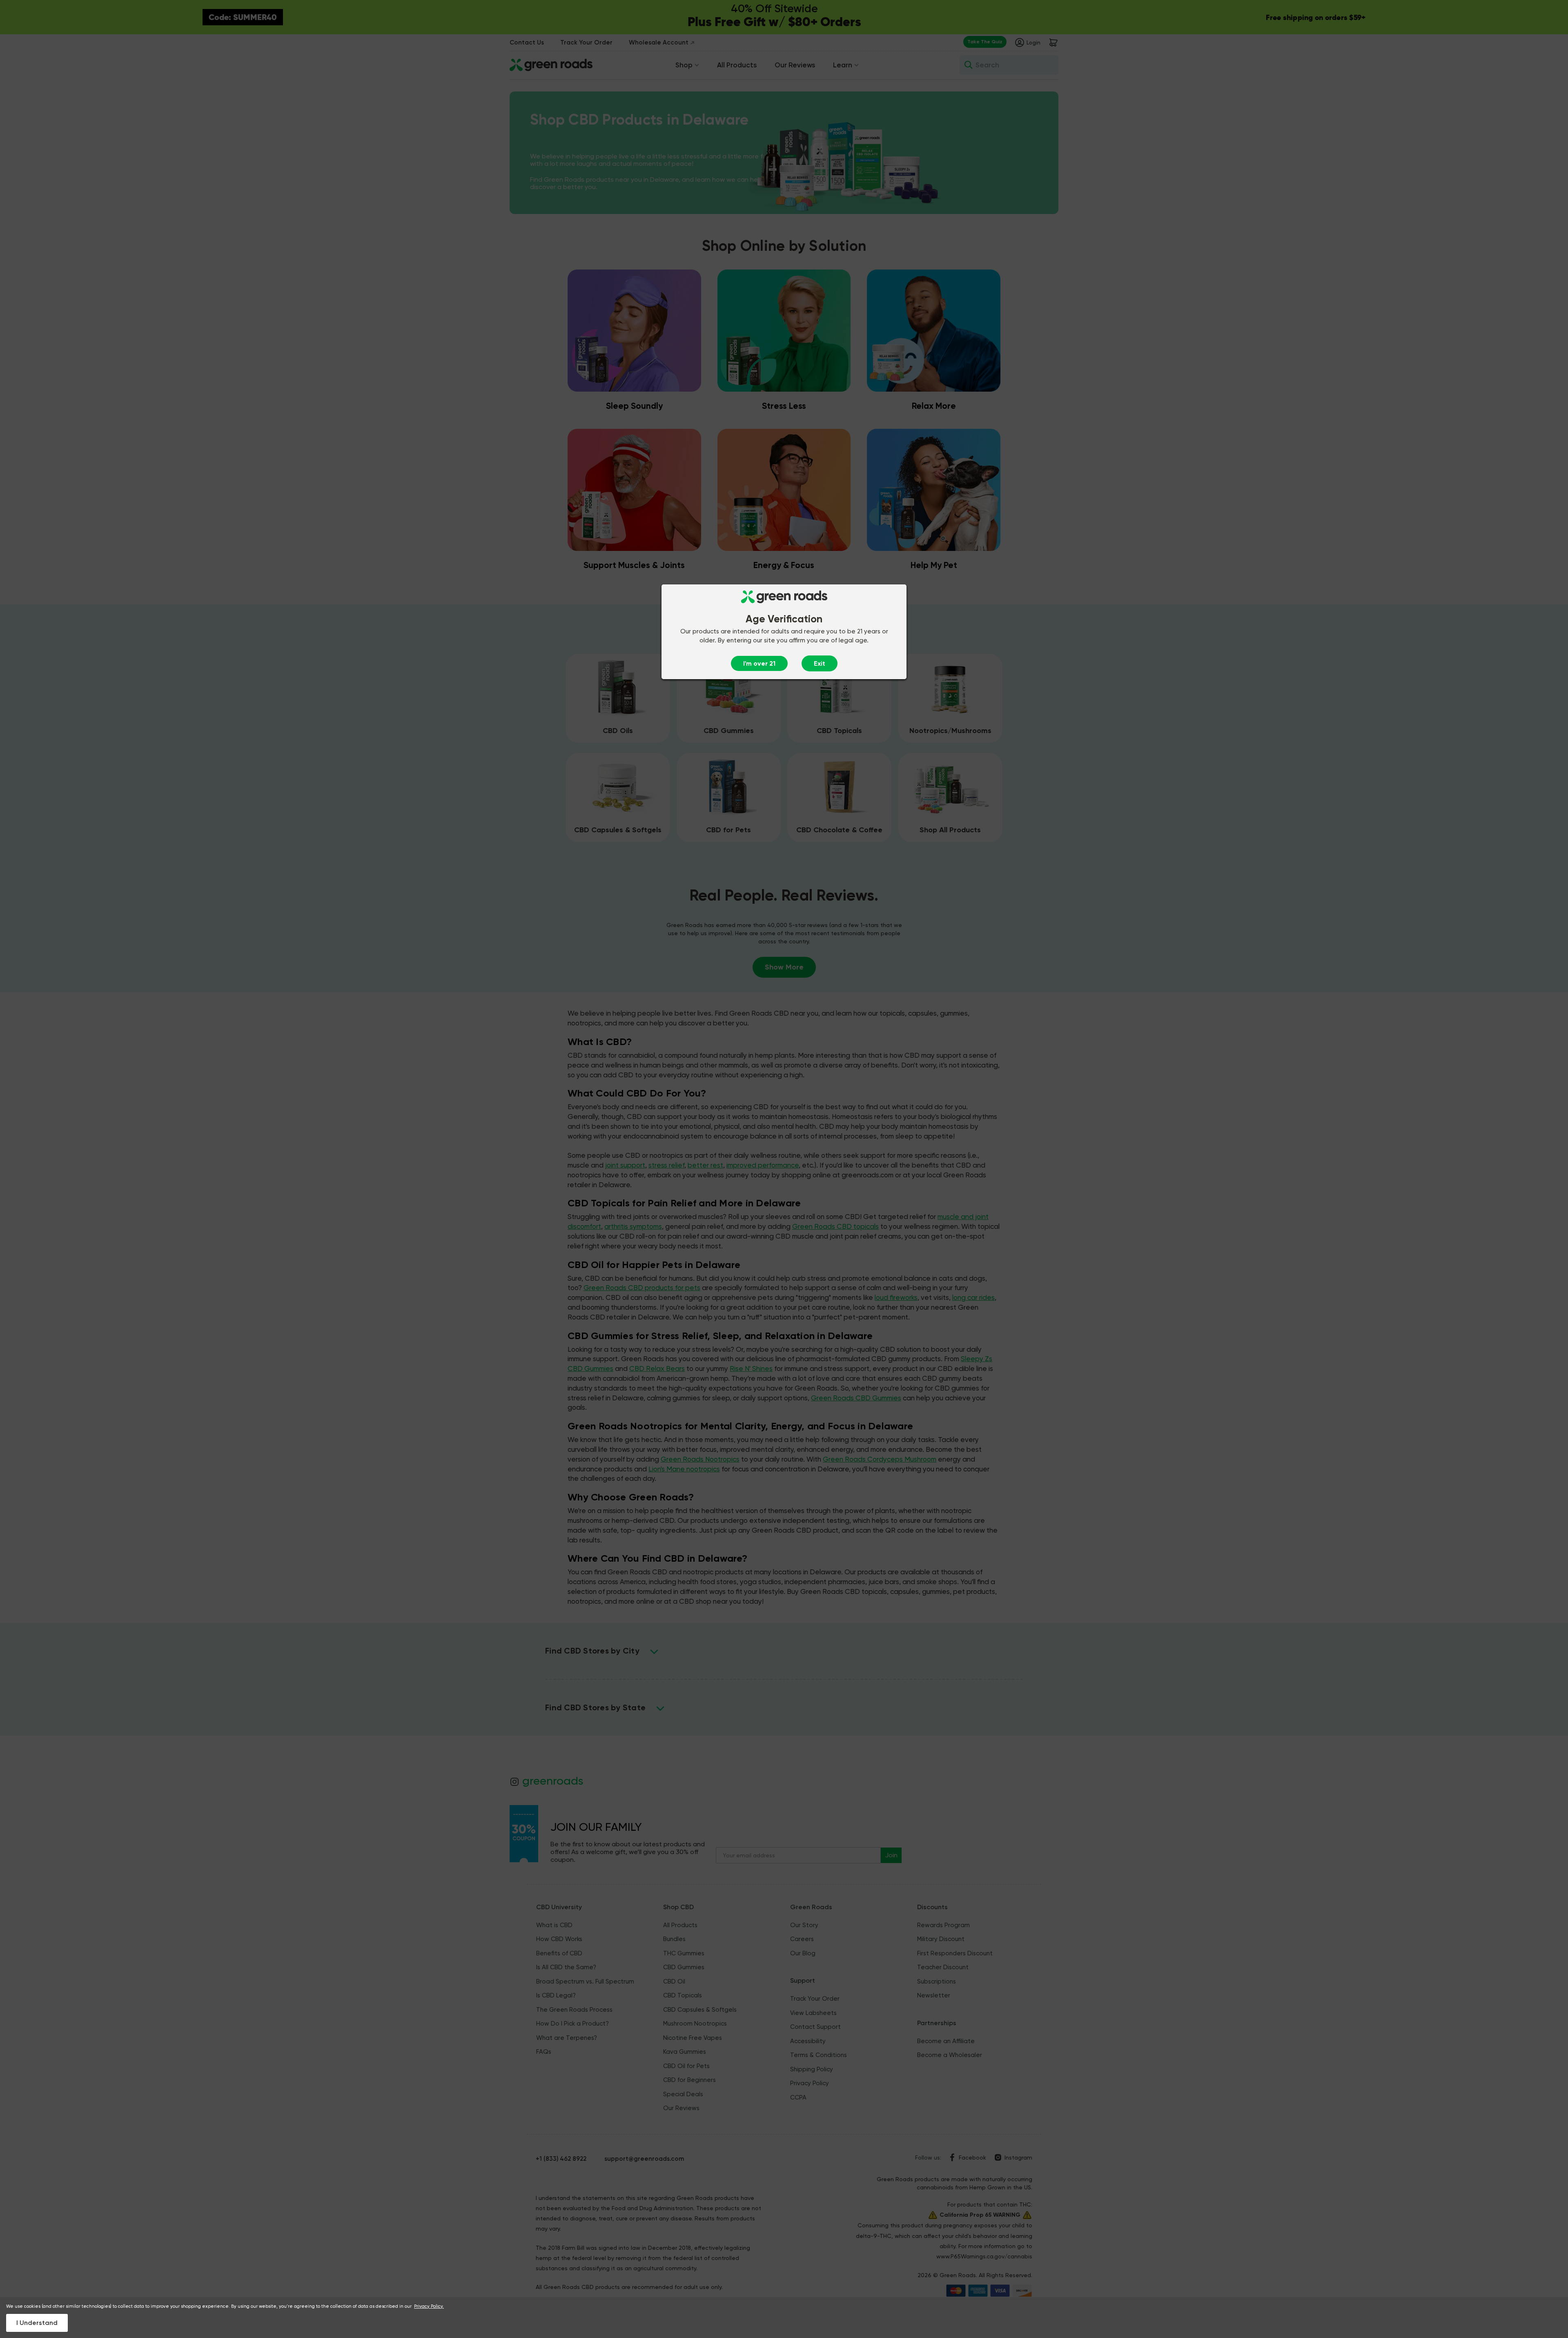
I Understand (37, 2323)
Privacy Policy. (429, 2306)
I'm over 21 (759, 663)
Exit (820, 663)
